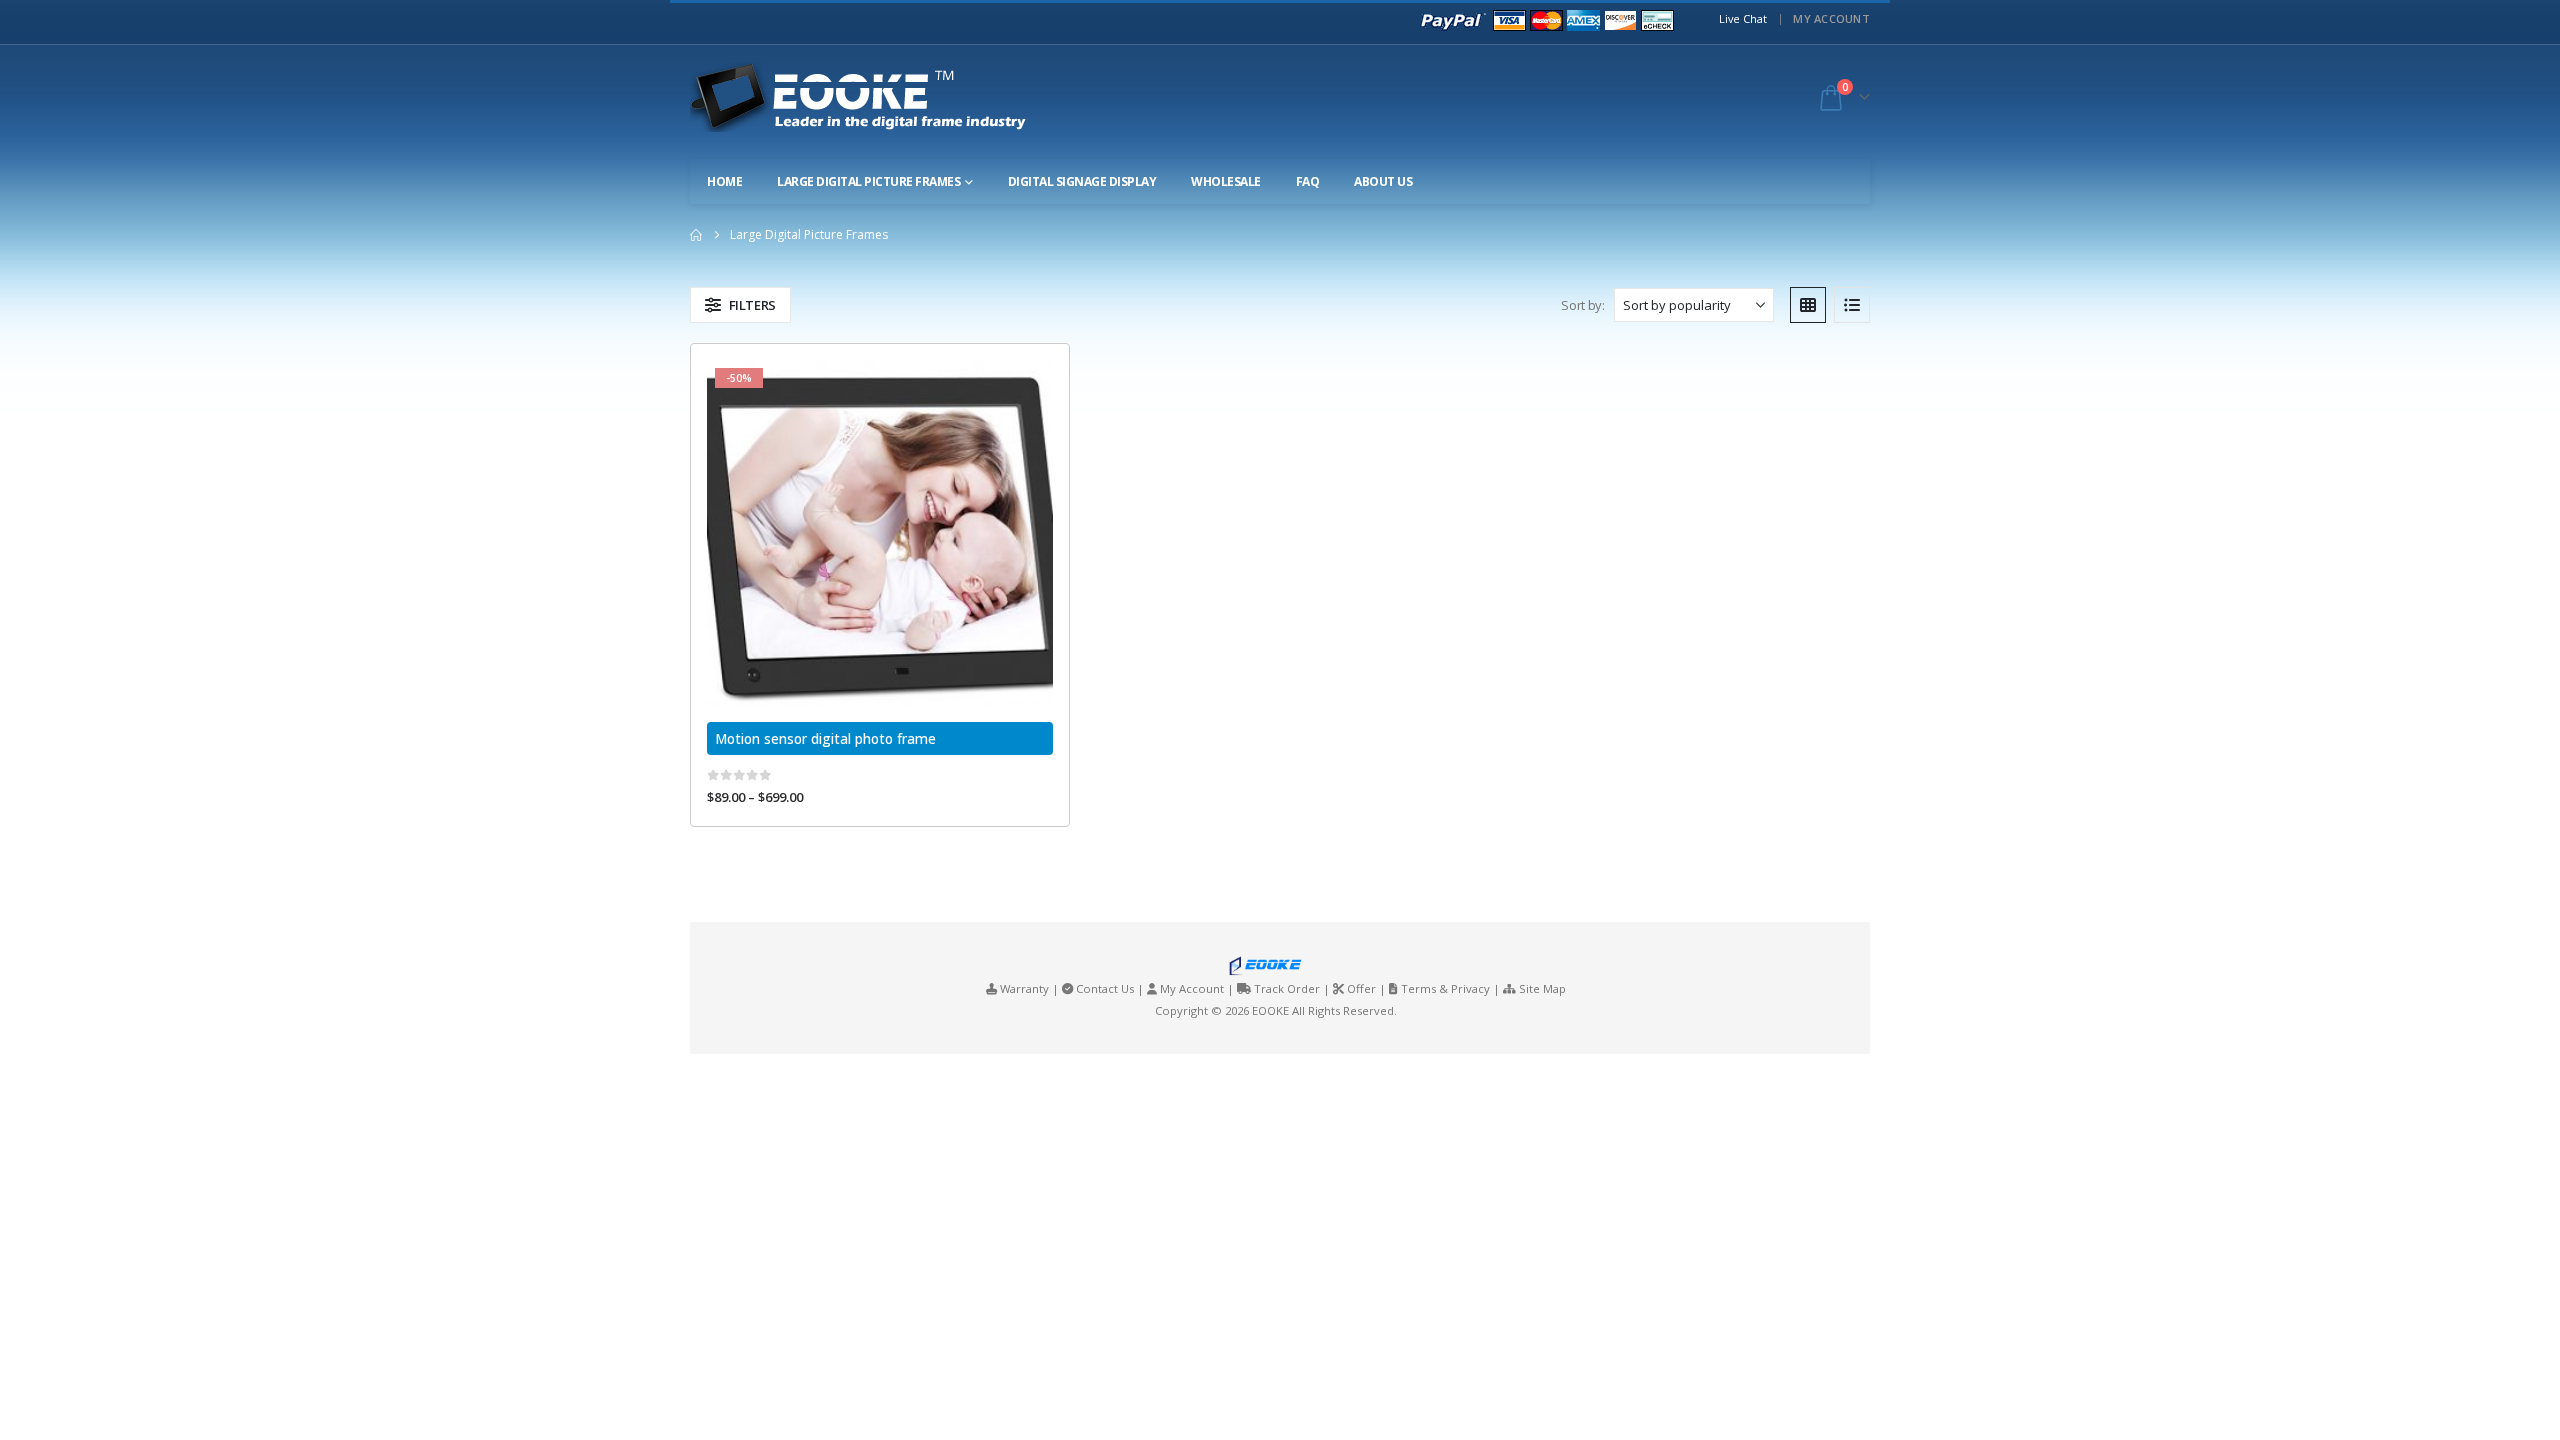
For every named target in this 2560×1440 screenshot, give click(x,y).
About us (1383, 181)
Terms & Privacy (1445, 988)
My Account (1831, 18)
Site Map (1542, 988)
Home (724, 181)
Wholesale (1226, 181)
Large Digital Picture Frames (868, 181)
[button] (740, 305)
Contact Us (1105, 988)
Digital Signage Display (1082, 181)
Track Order (1287, 988)
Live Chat (1743, 18)
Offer (1361, 988)
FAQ (1308, 181)
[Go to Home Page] (696, 235)
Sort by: (1582, 305)
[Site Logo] (876, 97)
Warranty (1024, 988)
